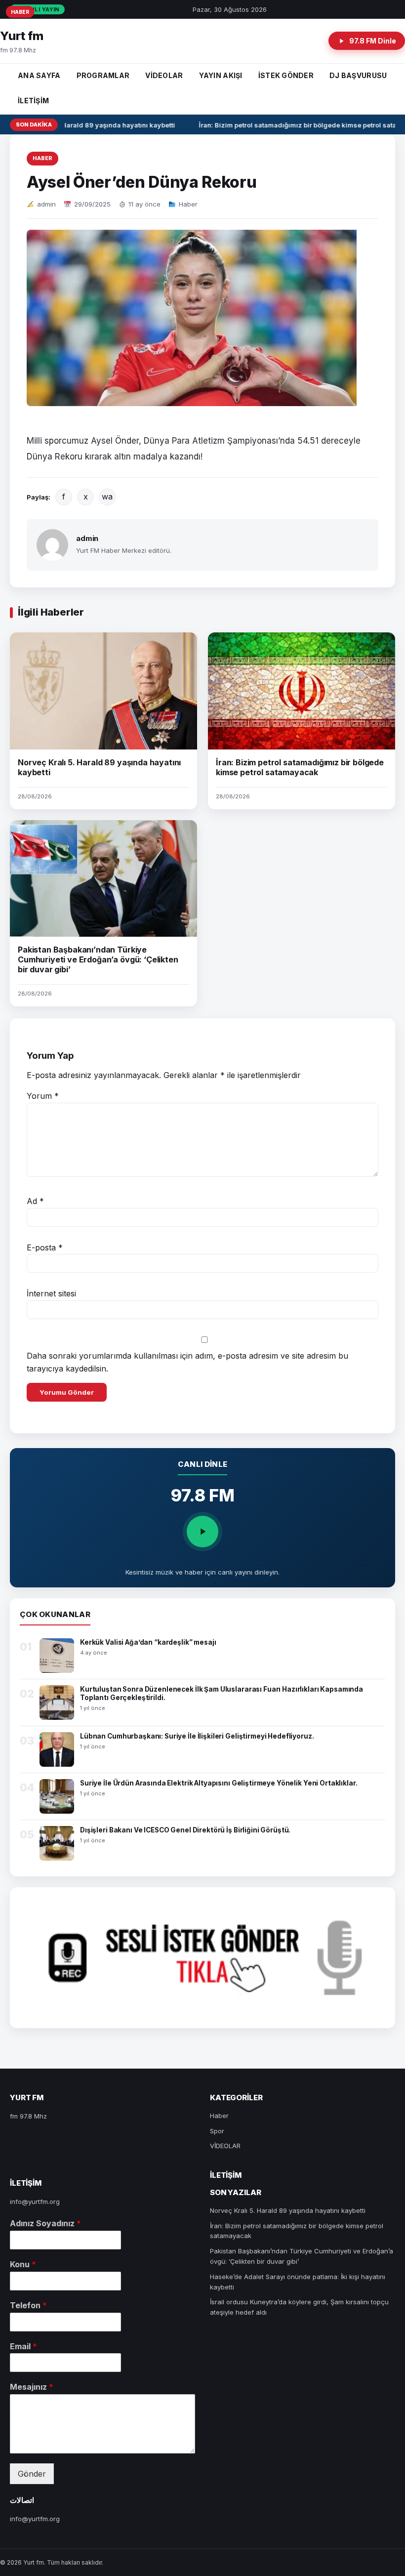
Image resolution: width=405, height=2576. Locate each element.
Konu (23, 2264)
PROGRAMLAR (103, 75)
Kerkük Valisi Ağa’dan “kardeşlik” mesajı (148, 1642)
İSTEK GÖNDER (286, 75)
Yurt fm (22, 36)
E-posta (45, 1247)
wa (107, 497)
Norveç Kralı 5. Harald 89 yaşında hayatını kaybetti (87, 125)
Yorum (43, 1096)
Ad (35, 1201)
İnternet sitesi (51, 1293)
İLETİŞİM (33, 101)
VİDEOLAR (164, 75)
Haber (42, 158)
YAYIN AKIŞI (221, 75)
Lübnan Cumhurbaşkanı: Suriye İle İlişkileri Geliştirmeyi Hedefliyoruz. (197, 1736)
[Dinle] (202, 1532)
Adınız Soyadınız (45, 2223)
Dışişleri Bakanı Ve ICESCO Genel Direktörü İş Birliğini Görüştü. (185, 1830)
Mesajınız (32, 2387)
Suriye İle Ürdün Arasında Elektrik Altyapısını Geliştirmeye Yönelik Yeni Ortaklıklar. (219, 1783)
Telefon (28, 2305)
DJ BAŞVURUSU (358, 75)
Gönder (32, 2474)
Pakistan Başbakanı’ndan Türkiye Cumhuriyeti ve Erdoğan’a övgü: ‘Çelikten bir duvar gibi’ (98, 959)
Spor (217, 2131)
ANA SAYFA (39, 75)
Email (23, 2346)
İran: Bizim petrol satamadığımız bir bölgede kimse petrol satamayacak (300, 767)
